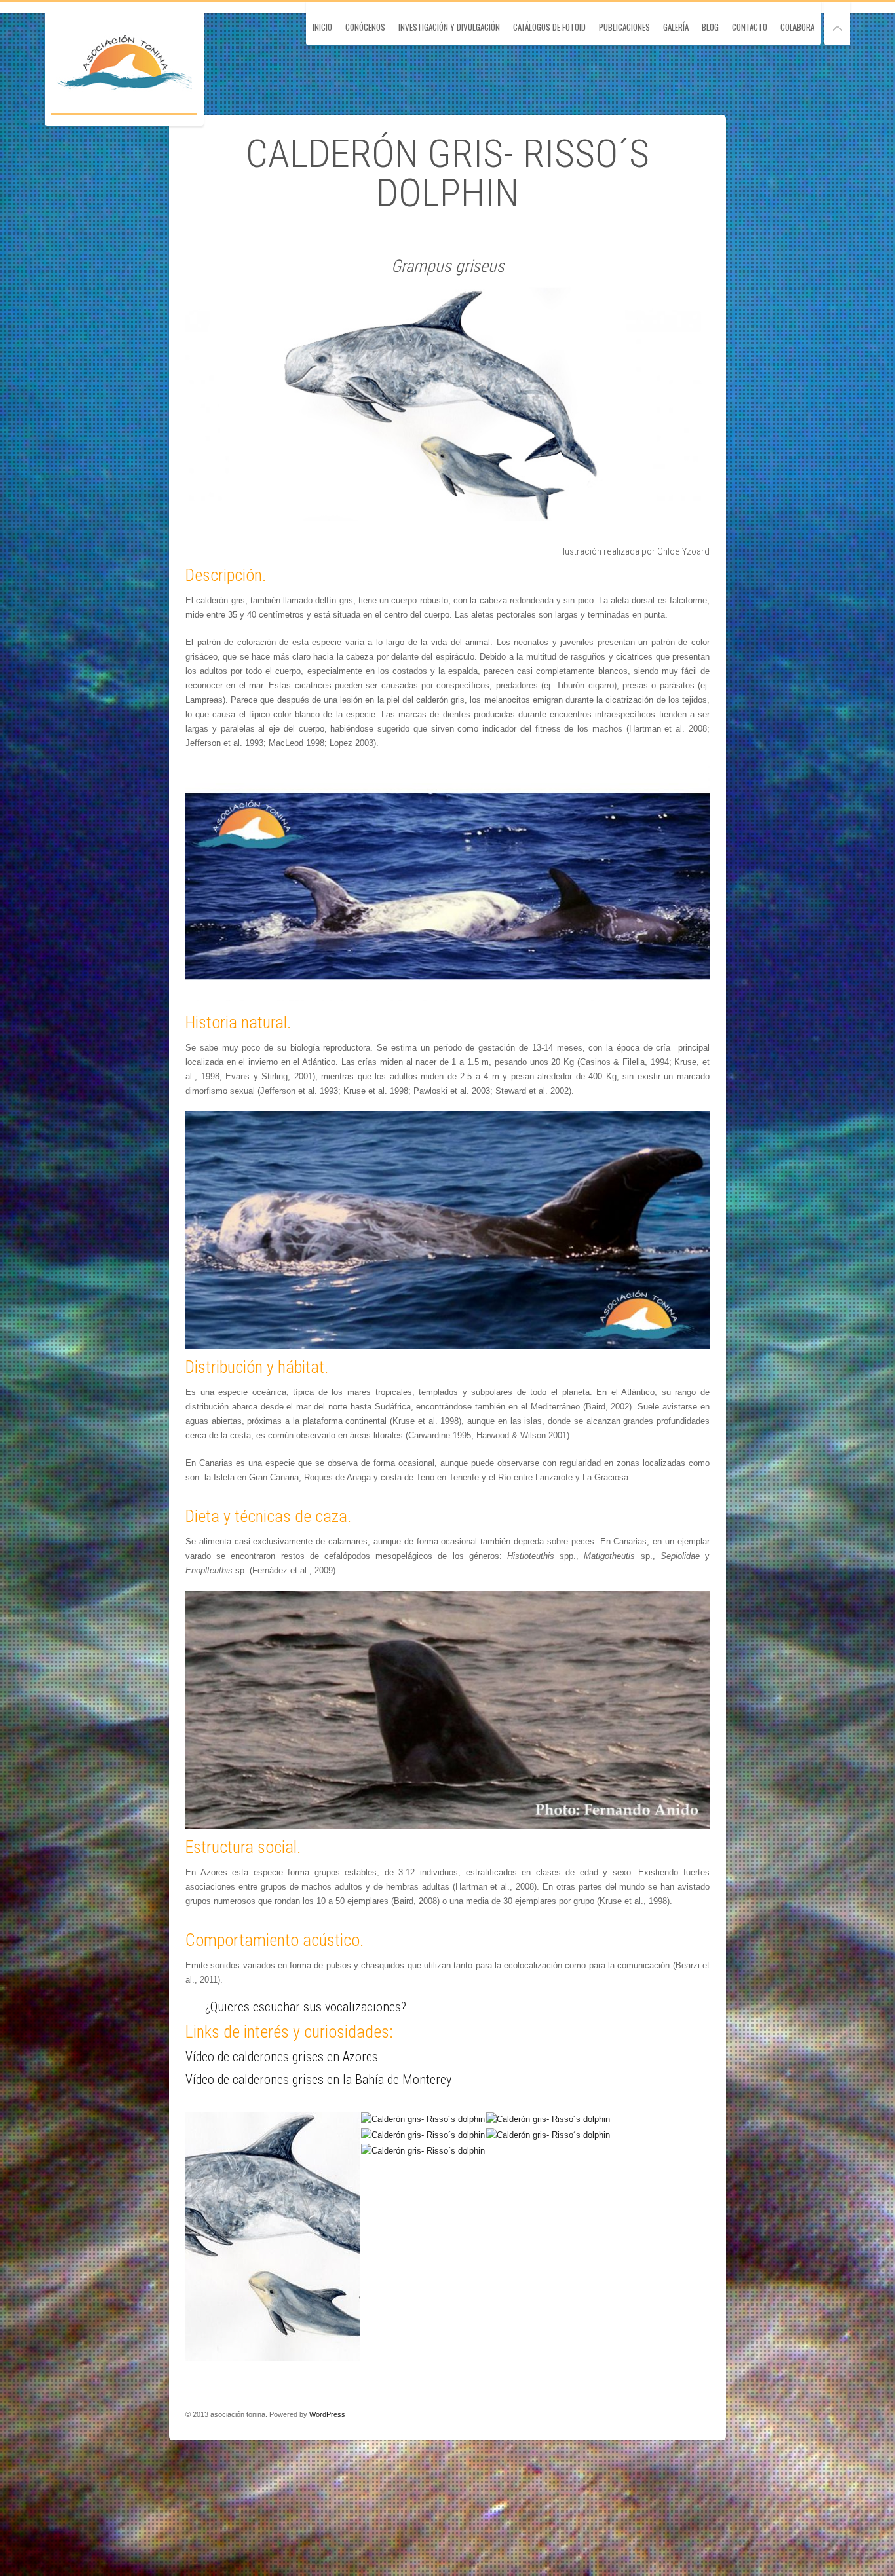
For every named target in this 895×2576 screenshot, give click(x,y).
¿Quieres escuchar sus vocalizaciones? (306, 2007)
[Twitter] (682, 2414)
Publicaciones (624, 27)
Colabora (797, 27)
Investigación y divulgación (449, 27)
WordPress (327, 2414)
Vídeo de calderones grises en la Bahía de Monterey (318, 2080)
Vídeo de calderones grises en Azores (282, 2057)
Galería (676, 27)
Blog (710, 27)
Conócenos (365, 27)
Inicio (322, 27)
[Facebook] (663, 2414)
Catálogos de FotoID (549, 27)
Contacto (750, 27)
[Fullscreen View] (837, 23)
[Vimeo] (701, 2414)
